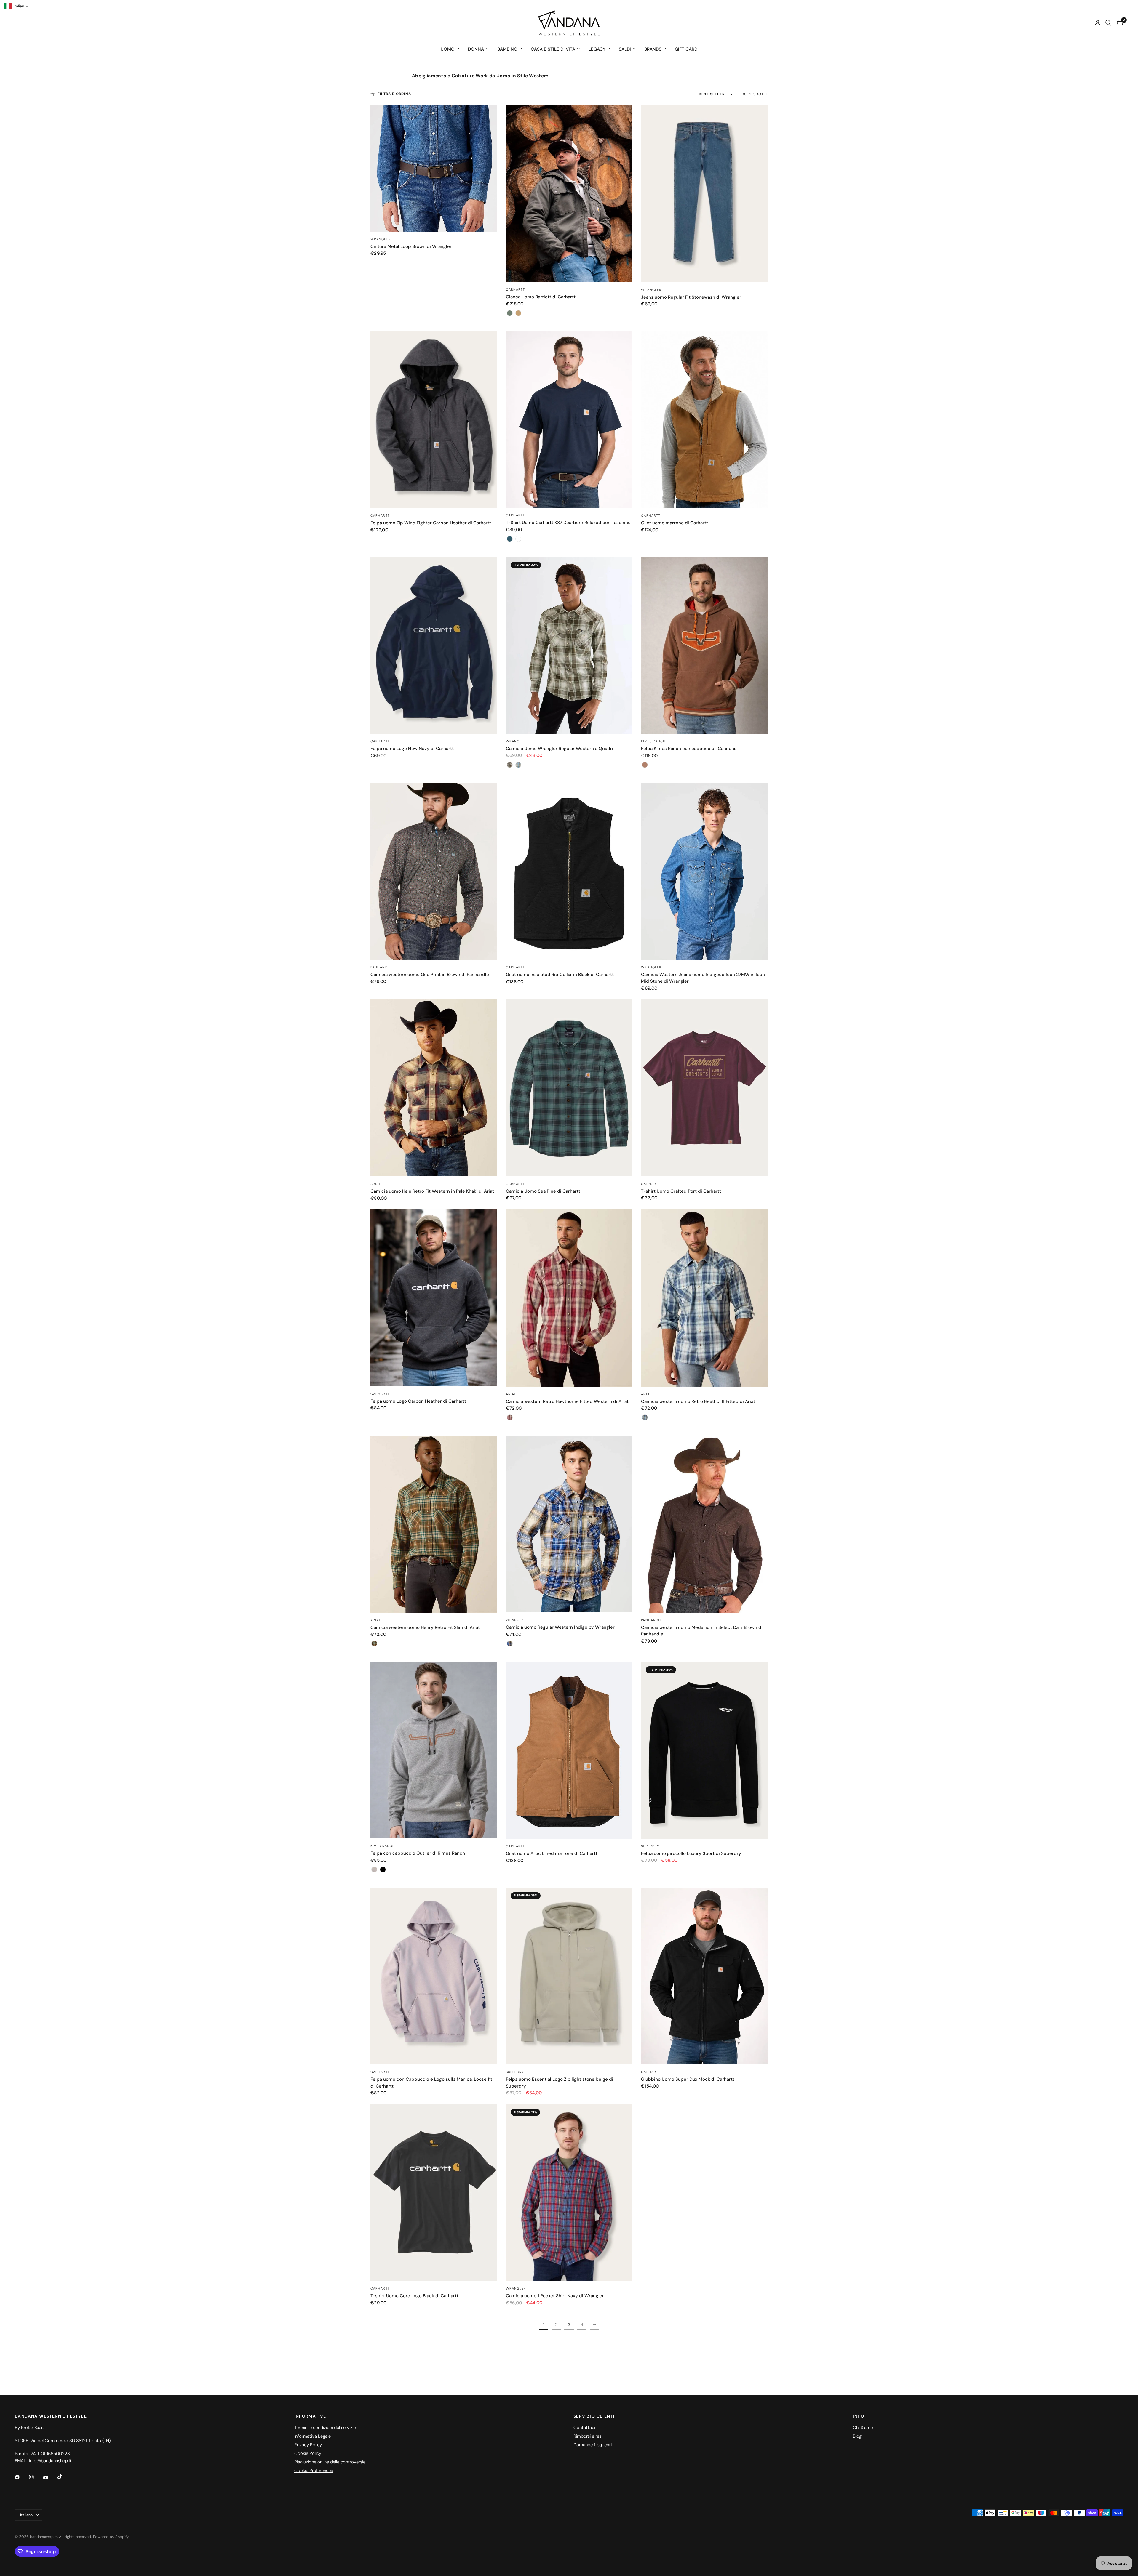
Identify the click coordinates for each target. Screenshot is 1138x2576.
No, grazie (627, 1359)
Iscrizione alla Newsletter (627, 1307)
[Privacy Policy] (649, 1341)
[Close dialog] (677, 1211)
